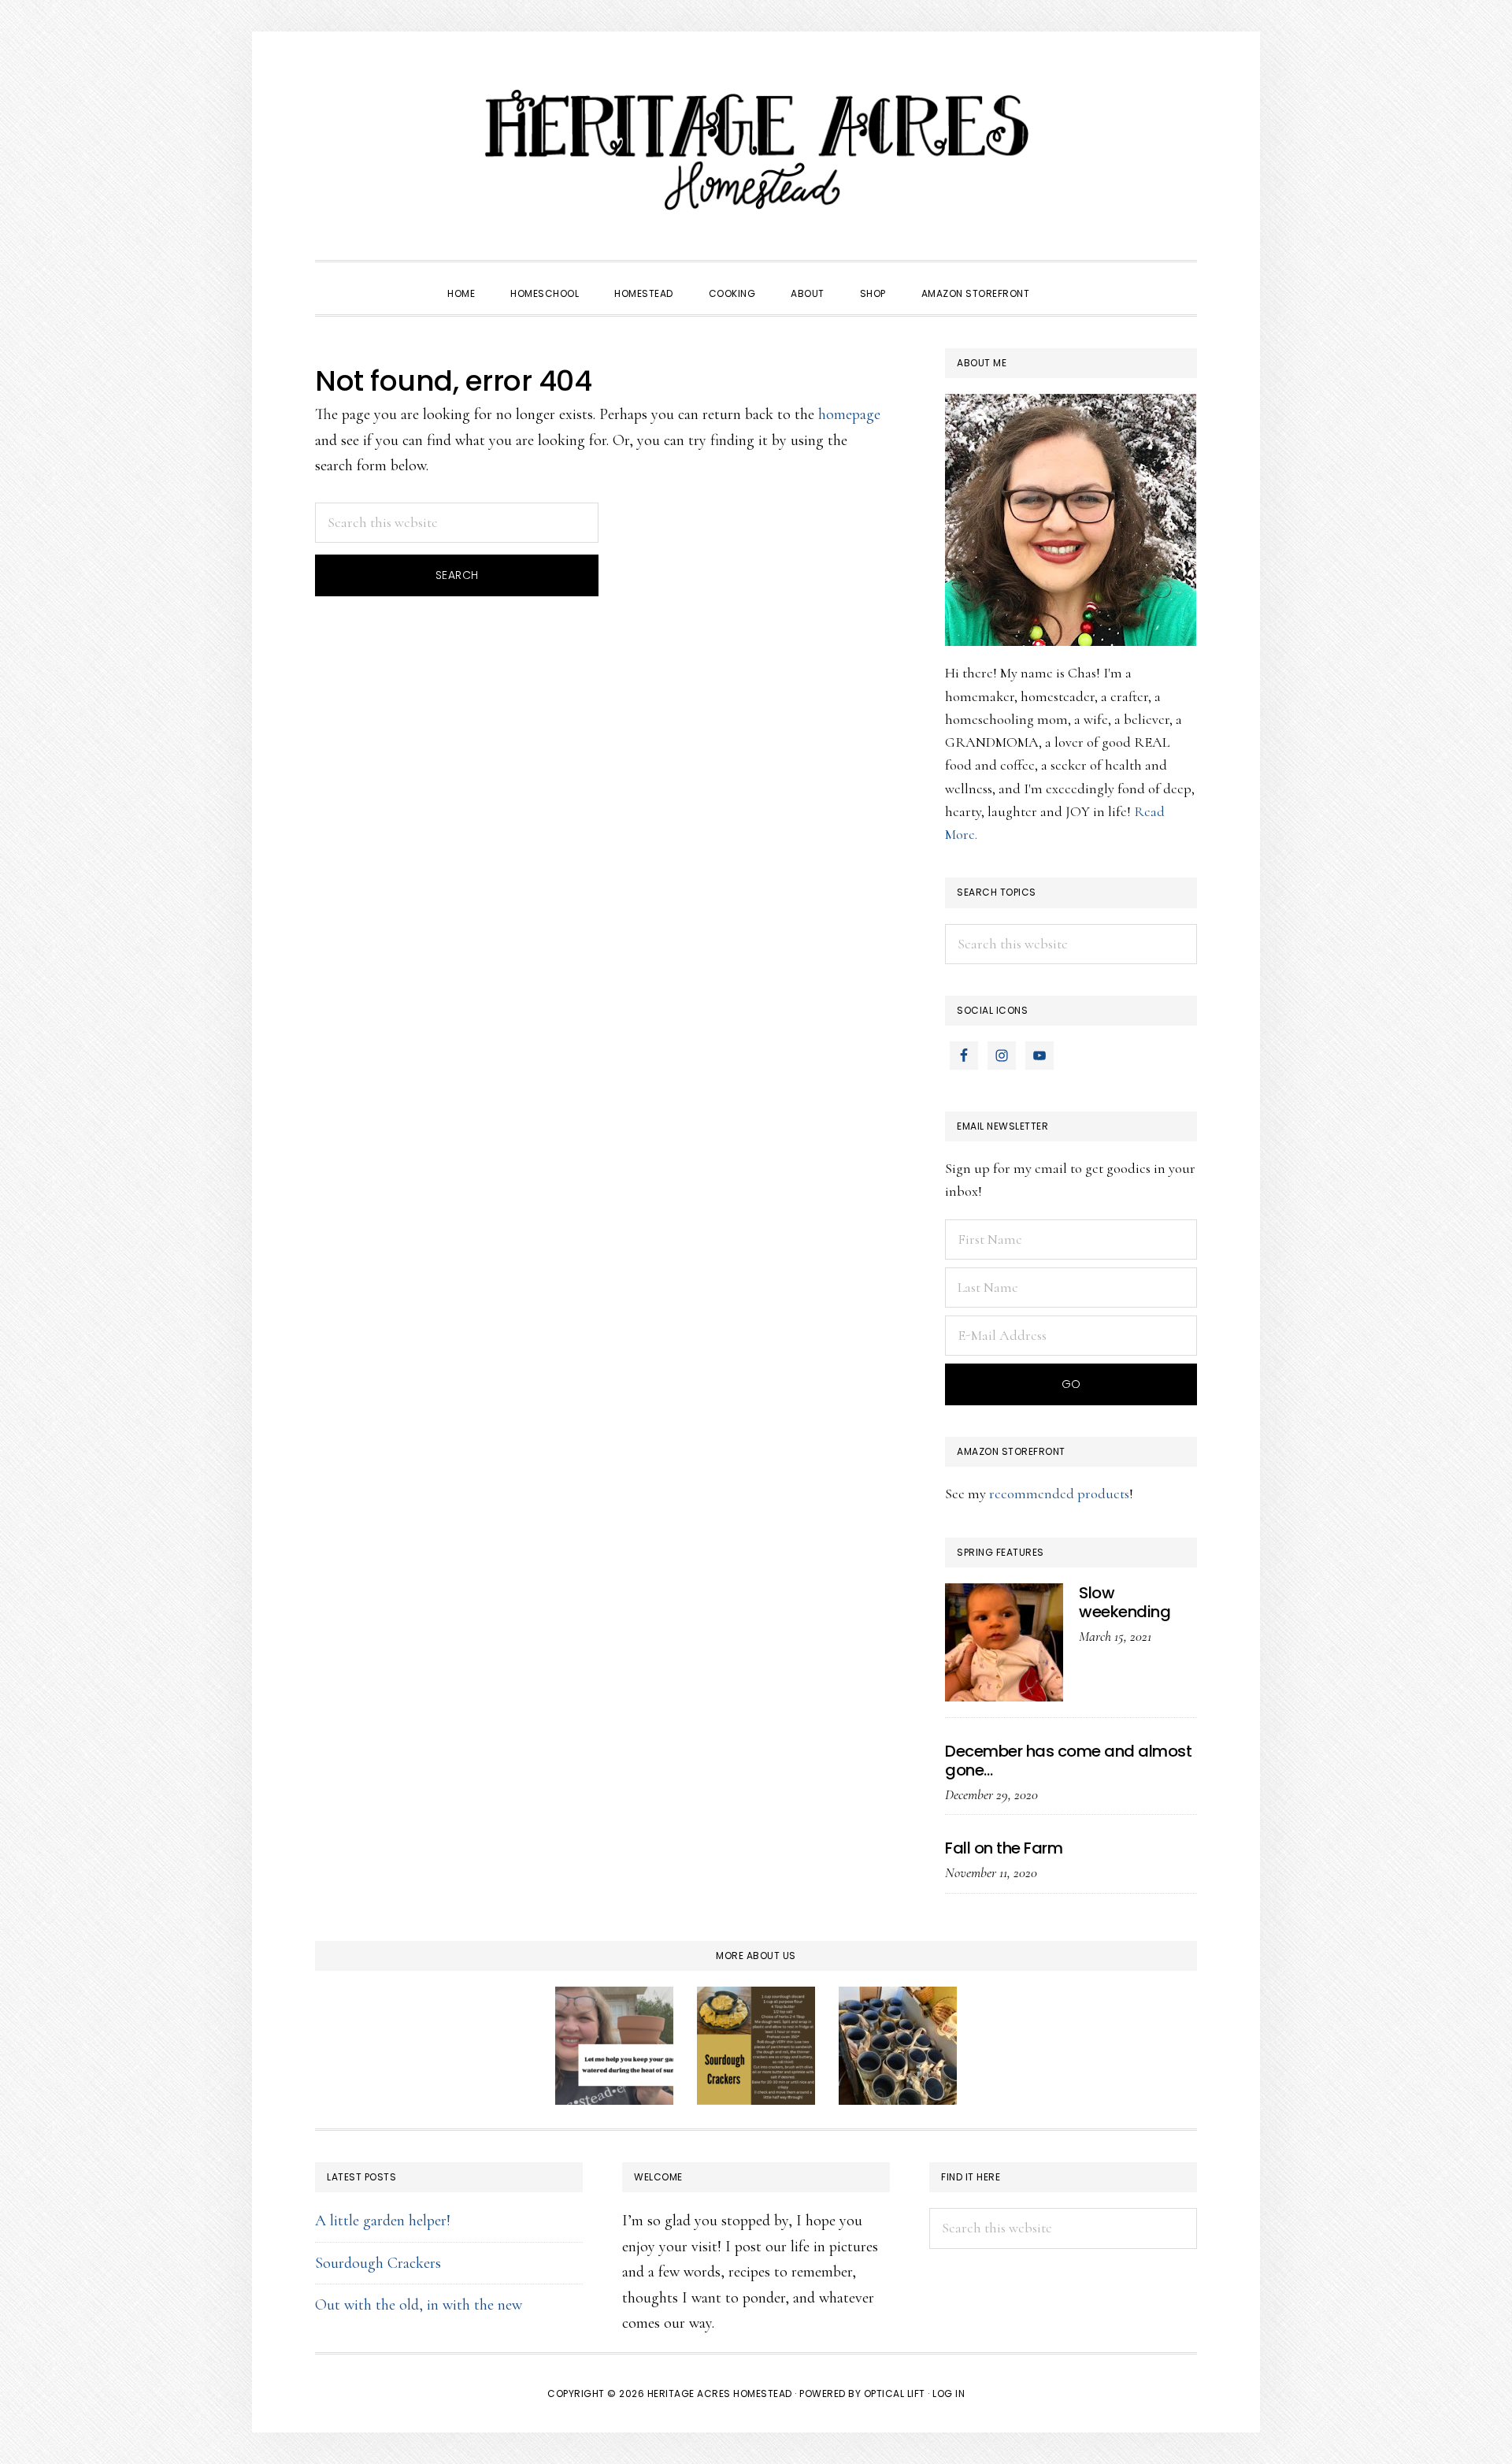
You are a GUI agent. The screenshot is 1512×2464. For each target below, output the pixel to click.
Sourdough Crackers (378, 2263)
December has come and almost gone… (1068, 1761)
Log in (949, 2393)
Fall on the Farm (1004, 1848)
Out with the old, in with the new (419, 2305)
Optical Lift (895, 2393)
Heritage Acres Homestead (756, 150)
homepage (849, 414)
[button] (1065, 280)
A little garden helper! (383, 2221)
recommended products (1059, 1494)
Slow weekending (1125, 1602)
